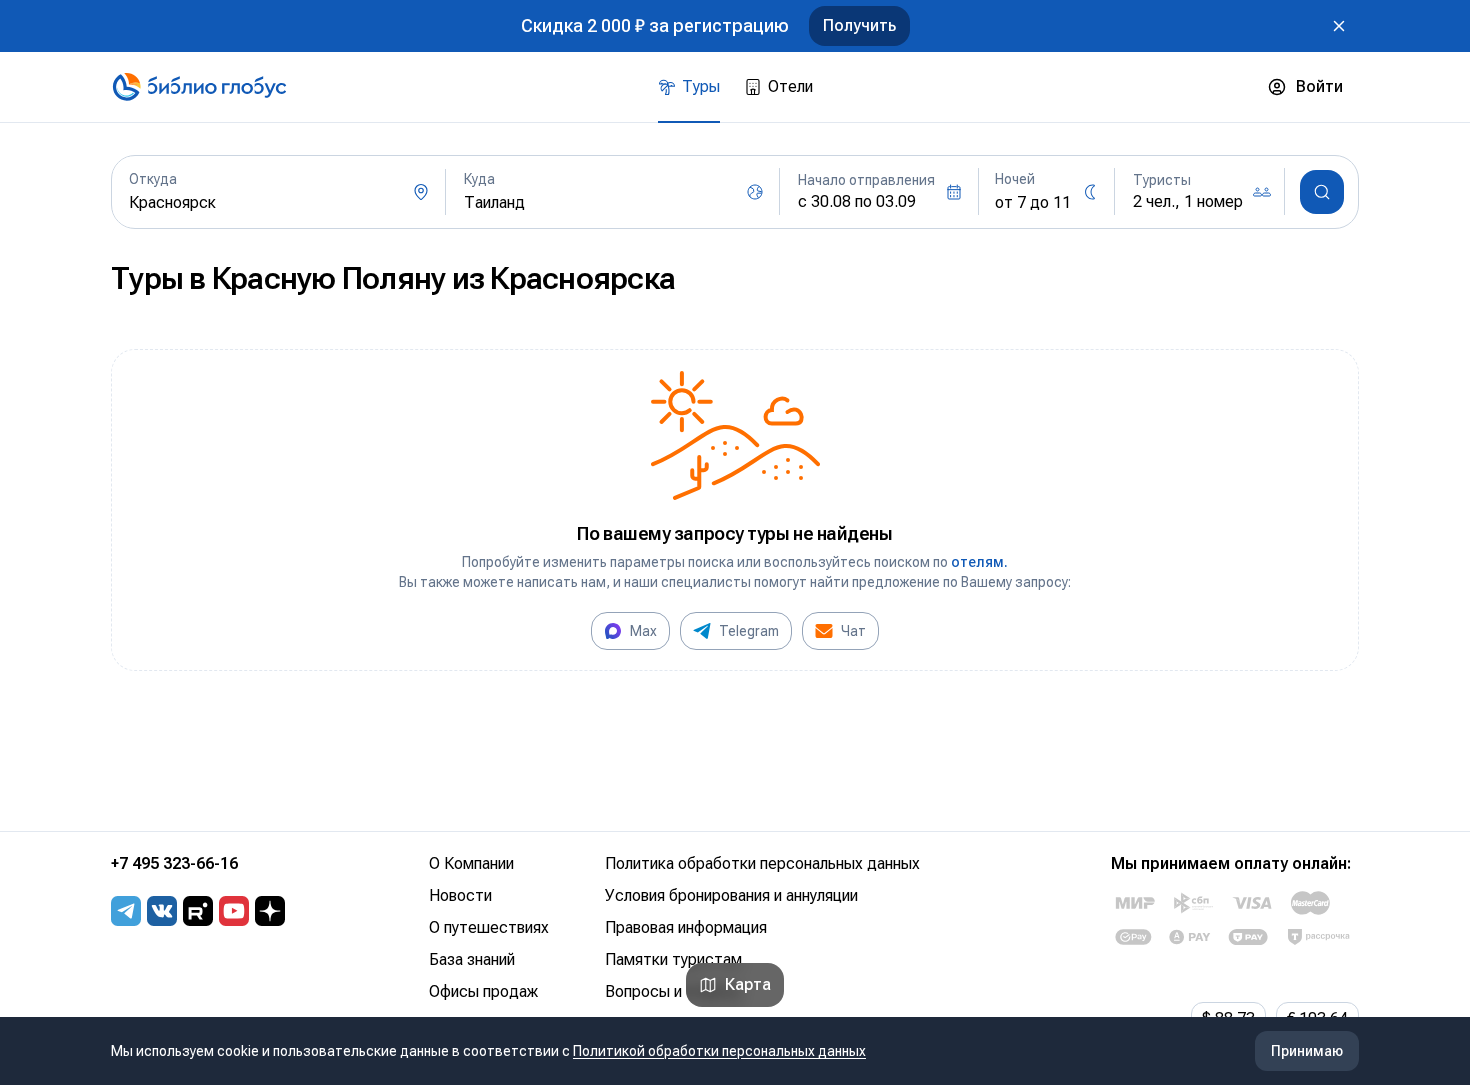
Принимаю (1307, 1051)
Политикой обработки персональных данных (719, 1051)
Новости (460, 895)
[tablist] (735, 87)
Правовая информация (686, 927)
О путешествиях (489, 927)
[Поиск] (1322, 192)
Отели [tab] (790, 86)
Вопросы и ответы (673, 991)
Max (643, 631)
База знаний (472, 959)
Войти (1319, 86)
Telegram (749, 631)
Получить (859, 25)
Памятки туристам (673, 959)
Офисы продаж (483, 991)
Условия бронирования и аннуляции (731, 895)
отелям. (979, 562)
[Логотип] (199, 87)
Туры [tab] (701, 86)
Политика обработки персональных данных (762, 863)
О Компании (471, 863)
